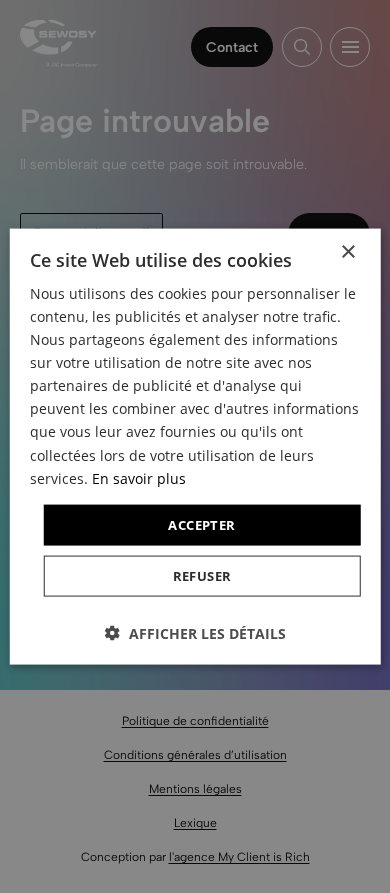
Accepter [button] (201, 524)
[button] (195, 633)
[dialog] (195, 446)
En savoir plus (139, 477)
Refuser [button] (202, 576)
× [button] (347, 251)
